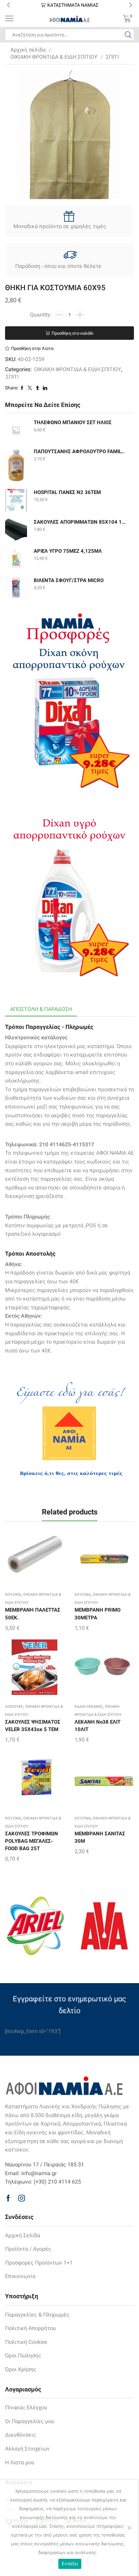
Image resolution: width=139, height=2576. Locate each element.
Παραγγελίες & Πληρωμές (37, 2315)
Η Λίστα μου (20, 2462)
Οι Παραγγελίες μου (30, 2421)
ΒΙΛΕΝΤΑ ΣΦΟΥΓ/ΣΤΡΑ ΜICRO (69, 580)
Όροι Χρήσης (21, 2369)
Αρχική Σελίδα (23, 2235)
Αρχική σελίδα (28, 50)
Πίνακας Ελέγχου (26, 2407)
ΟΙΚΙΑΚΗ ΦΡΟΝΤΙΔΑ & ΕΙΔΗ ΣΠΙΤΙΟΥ (54, 57)
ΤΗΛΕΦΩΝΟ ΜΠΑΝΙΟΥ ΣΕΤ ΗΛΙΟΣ (73, 422)
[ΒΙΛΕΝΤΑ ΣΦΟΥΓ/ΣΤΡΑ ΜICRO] (16, 588)
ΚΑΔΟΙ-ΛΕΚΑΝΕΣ (89, 1707)
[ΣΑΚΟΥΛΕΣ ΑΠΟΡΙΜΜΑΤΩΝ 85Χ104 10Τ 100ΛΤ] (16, 530)
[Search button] (128, 35)
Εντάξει (70, 2564)
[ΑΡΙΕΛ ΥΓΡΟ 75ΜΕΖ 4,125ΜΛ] (16, 559)
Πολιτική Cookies (26, 2342)
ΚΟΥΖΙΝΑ (13, 1595)
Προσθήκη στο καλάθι (73, 333)
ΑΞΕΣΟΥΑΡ (14, 1707)
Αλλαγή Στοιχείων (27, 2449)
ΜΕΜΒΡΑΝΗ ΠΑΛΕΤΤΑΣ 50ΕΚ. (33, 1614)
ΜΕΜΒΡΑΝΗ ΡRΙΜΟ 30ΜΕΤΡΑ (98, 1614)
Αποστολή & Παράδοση (41, 1009)
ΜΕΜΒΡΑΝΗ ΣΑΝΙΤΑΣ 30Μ (100, 1837)
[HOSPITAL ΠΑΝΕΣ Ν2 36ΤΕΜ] (16, 500)
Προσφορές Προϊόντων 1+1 (39, 2263)
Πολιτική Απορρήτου (31, 2328)
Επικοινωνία (20, 2276)
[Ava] (104, 1926)
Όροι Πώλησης (23, 2355)
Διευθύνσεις (21, 2435)
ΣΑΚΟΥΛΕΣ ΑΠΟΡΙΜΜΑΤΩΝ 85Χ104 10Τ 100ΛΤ (80, 522)
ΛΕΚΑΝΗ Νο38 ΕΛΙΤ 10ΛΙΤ (98, 1726)
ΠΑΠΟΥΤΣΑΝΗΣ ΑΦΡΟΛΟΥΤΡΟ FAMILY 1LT (80, 451)
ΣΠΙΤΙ (112, 57)
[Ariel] (35, 1926)
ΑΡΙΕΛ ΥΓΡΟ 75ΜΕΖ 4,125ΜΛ (68, 551)
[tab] (41, 1009)
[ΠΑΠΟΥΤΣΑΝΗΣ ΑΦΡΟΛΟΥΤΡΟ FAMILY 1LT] (16, 465)
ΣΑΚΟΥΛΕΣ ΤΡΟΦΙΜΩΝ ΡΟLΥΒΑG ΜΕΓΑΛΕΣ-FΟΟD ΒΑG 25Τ (32, 1841)
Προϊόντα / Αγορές (28, 2249)
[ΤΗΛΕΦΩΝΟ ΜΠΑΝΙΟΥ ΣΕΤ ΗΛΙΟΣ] (16, 430)
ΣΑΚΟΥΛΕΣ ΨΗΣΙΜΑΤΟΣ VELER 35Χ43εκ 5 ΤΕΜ (33, 1726)
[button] (8, 5)
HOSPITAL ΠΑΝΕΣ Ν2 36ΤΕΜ (67, 492)
